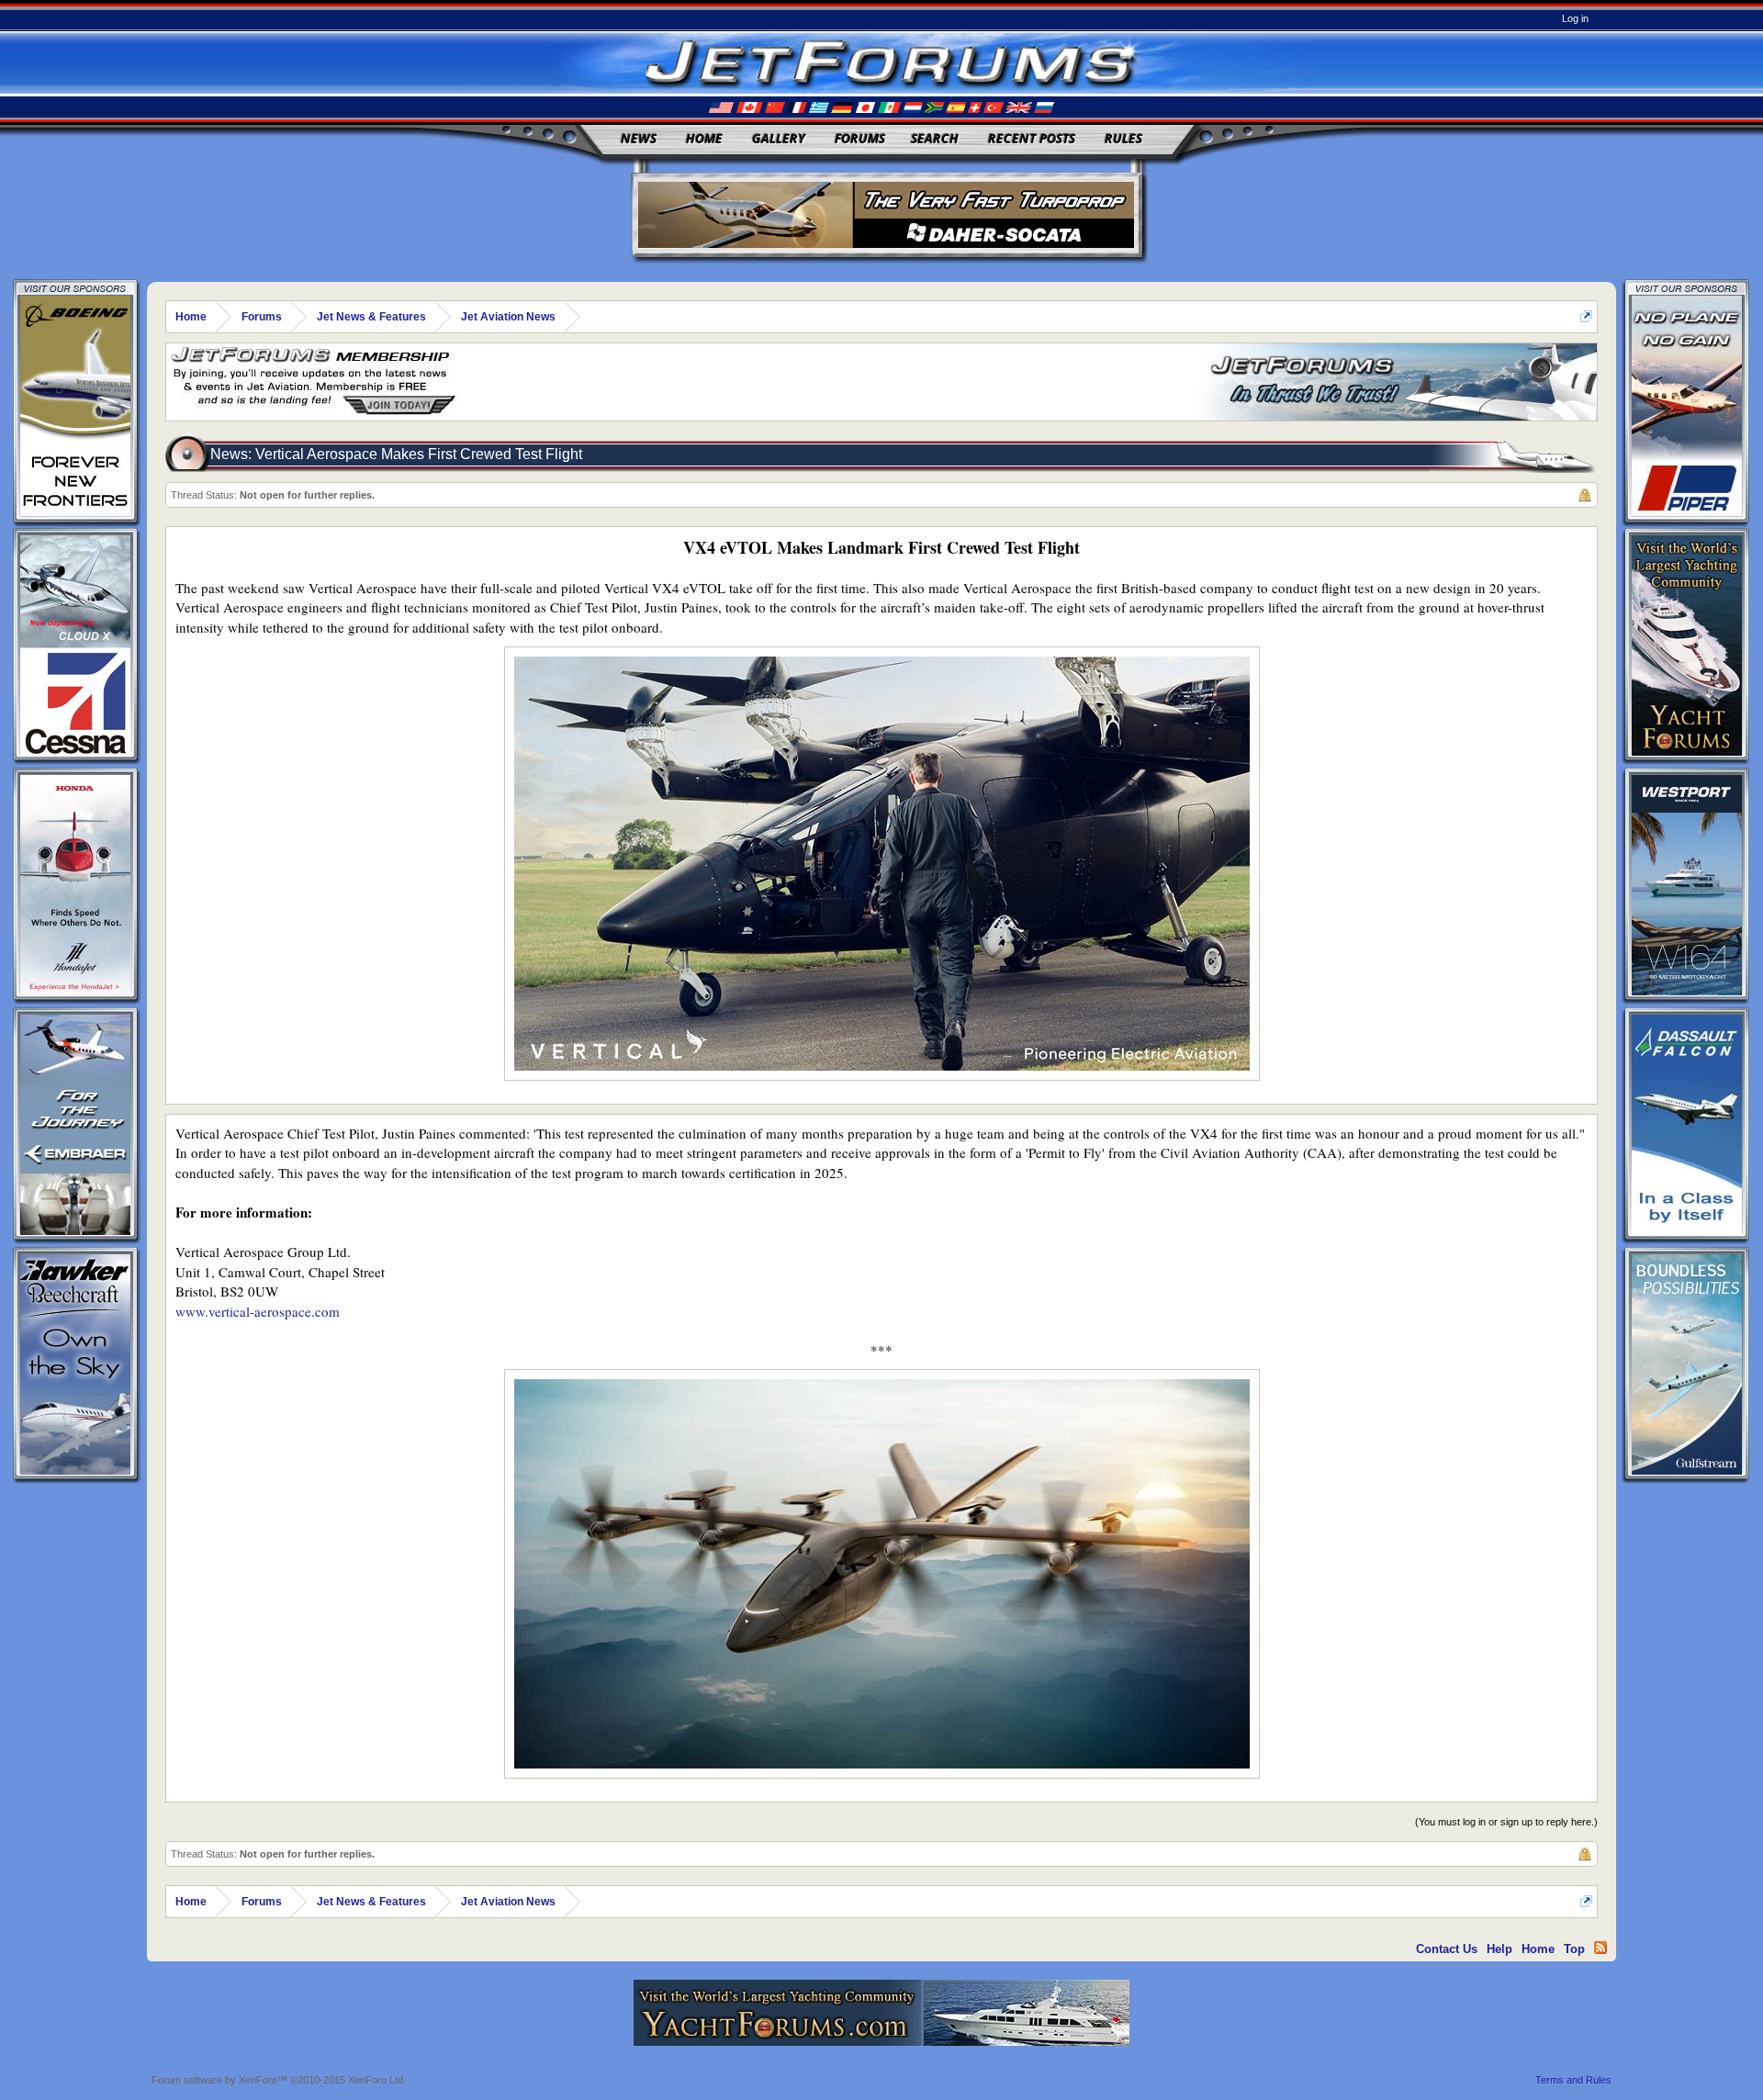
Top (1574, 1949)
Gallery (779, 138)
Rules (1123, 138)
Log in (1575, 18)
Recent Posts (1032, 138)
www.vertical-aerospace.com (258, 1311)
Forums (860, 138)
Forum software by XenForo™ (279, 2080)
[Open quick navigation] (1586, 316)
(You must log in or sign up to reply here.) (1506, 1822)
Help (1499, 1949)
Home (704, 138)
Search (935, 138)
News (639, 138)
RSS (1600, 1948)
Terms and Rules (1573, 2080)
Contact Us (1447, 1949)
